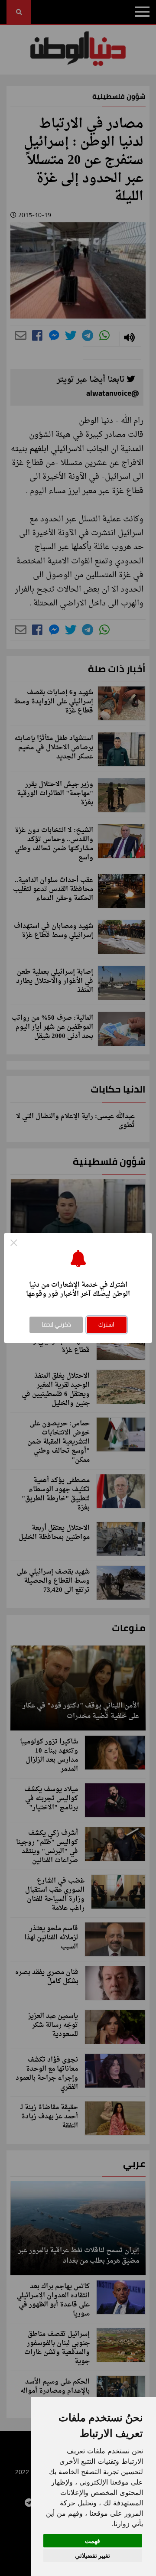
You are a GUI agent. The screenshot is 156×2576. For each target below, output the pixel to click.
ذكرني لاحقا (56, 1324)
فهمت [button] (93, 2541)
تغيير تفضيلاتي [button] (93, 2555)
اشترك (106, 1324)
